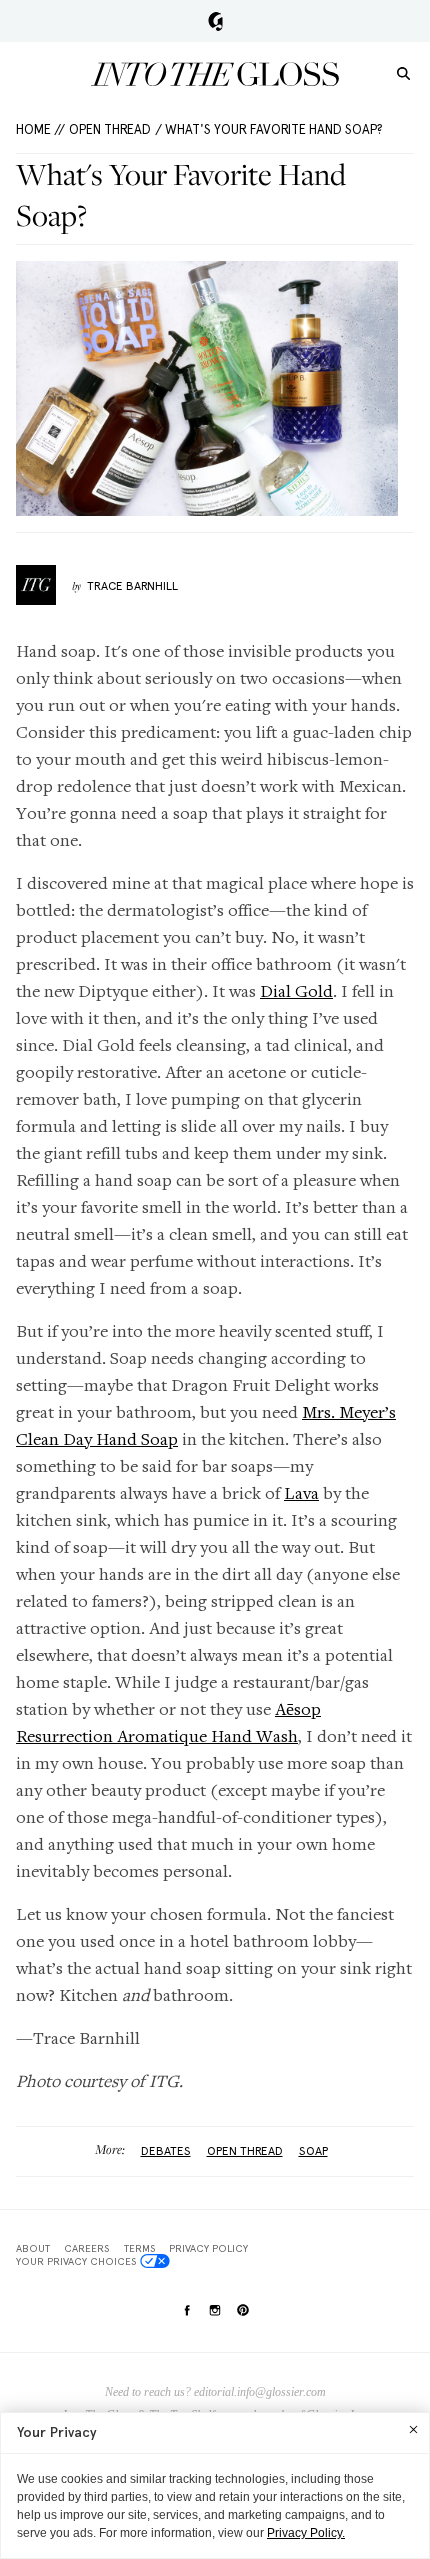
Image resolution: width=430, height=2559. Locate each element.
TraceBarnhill (132, 586)
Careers (86, 2248)
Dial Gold (296, 990)
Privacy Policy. (306, 2533)
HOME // (40, 129)
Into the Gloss (215, 74)
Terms (139, 2248)
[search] (403, 72)
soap (313, 2151)
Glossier (215, 21)
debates (166, 2151)
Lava (301, 1492)
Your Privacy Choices (76, 2261)
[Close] (413, 2429)
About (33, 2248)
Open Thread (110, 129)
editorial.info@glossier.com (260, 2392)
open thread (245, 2151)
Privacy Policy (208, 2248)
